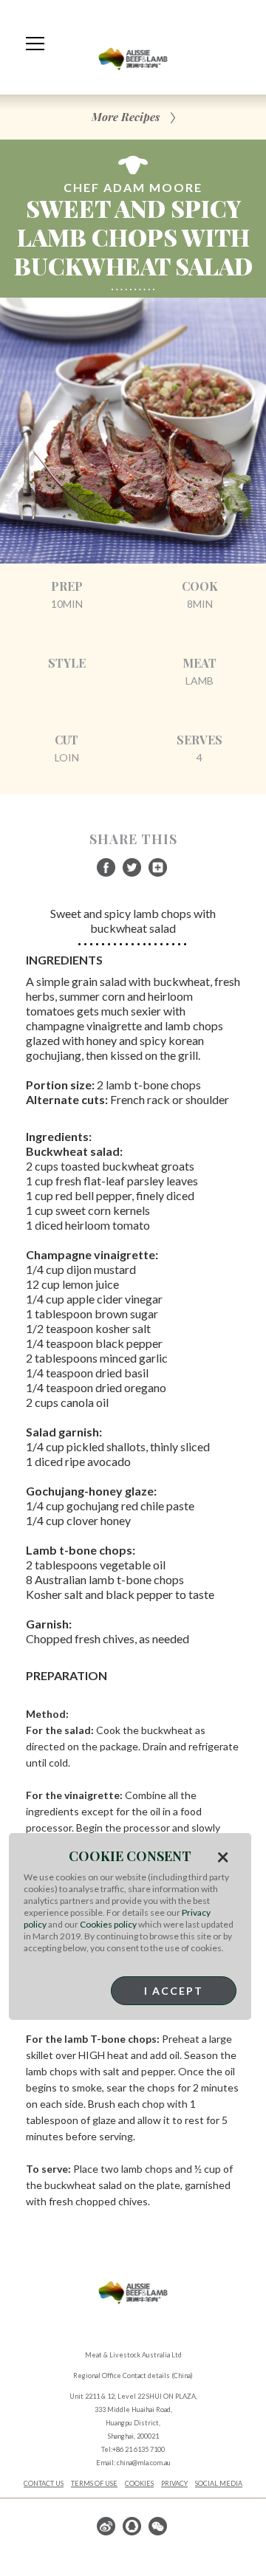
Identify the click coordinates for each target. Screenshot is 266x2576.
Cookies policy (108, 1924)
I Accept (174, 1991)
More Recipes (126, 117)
